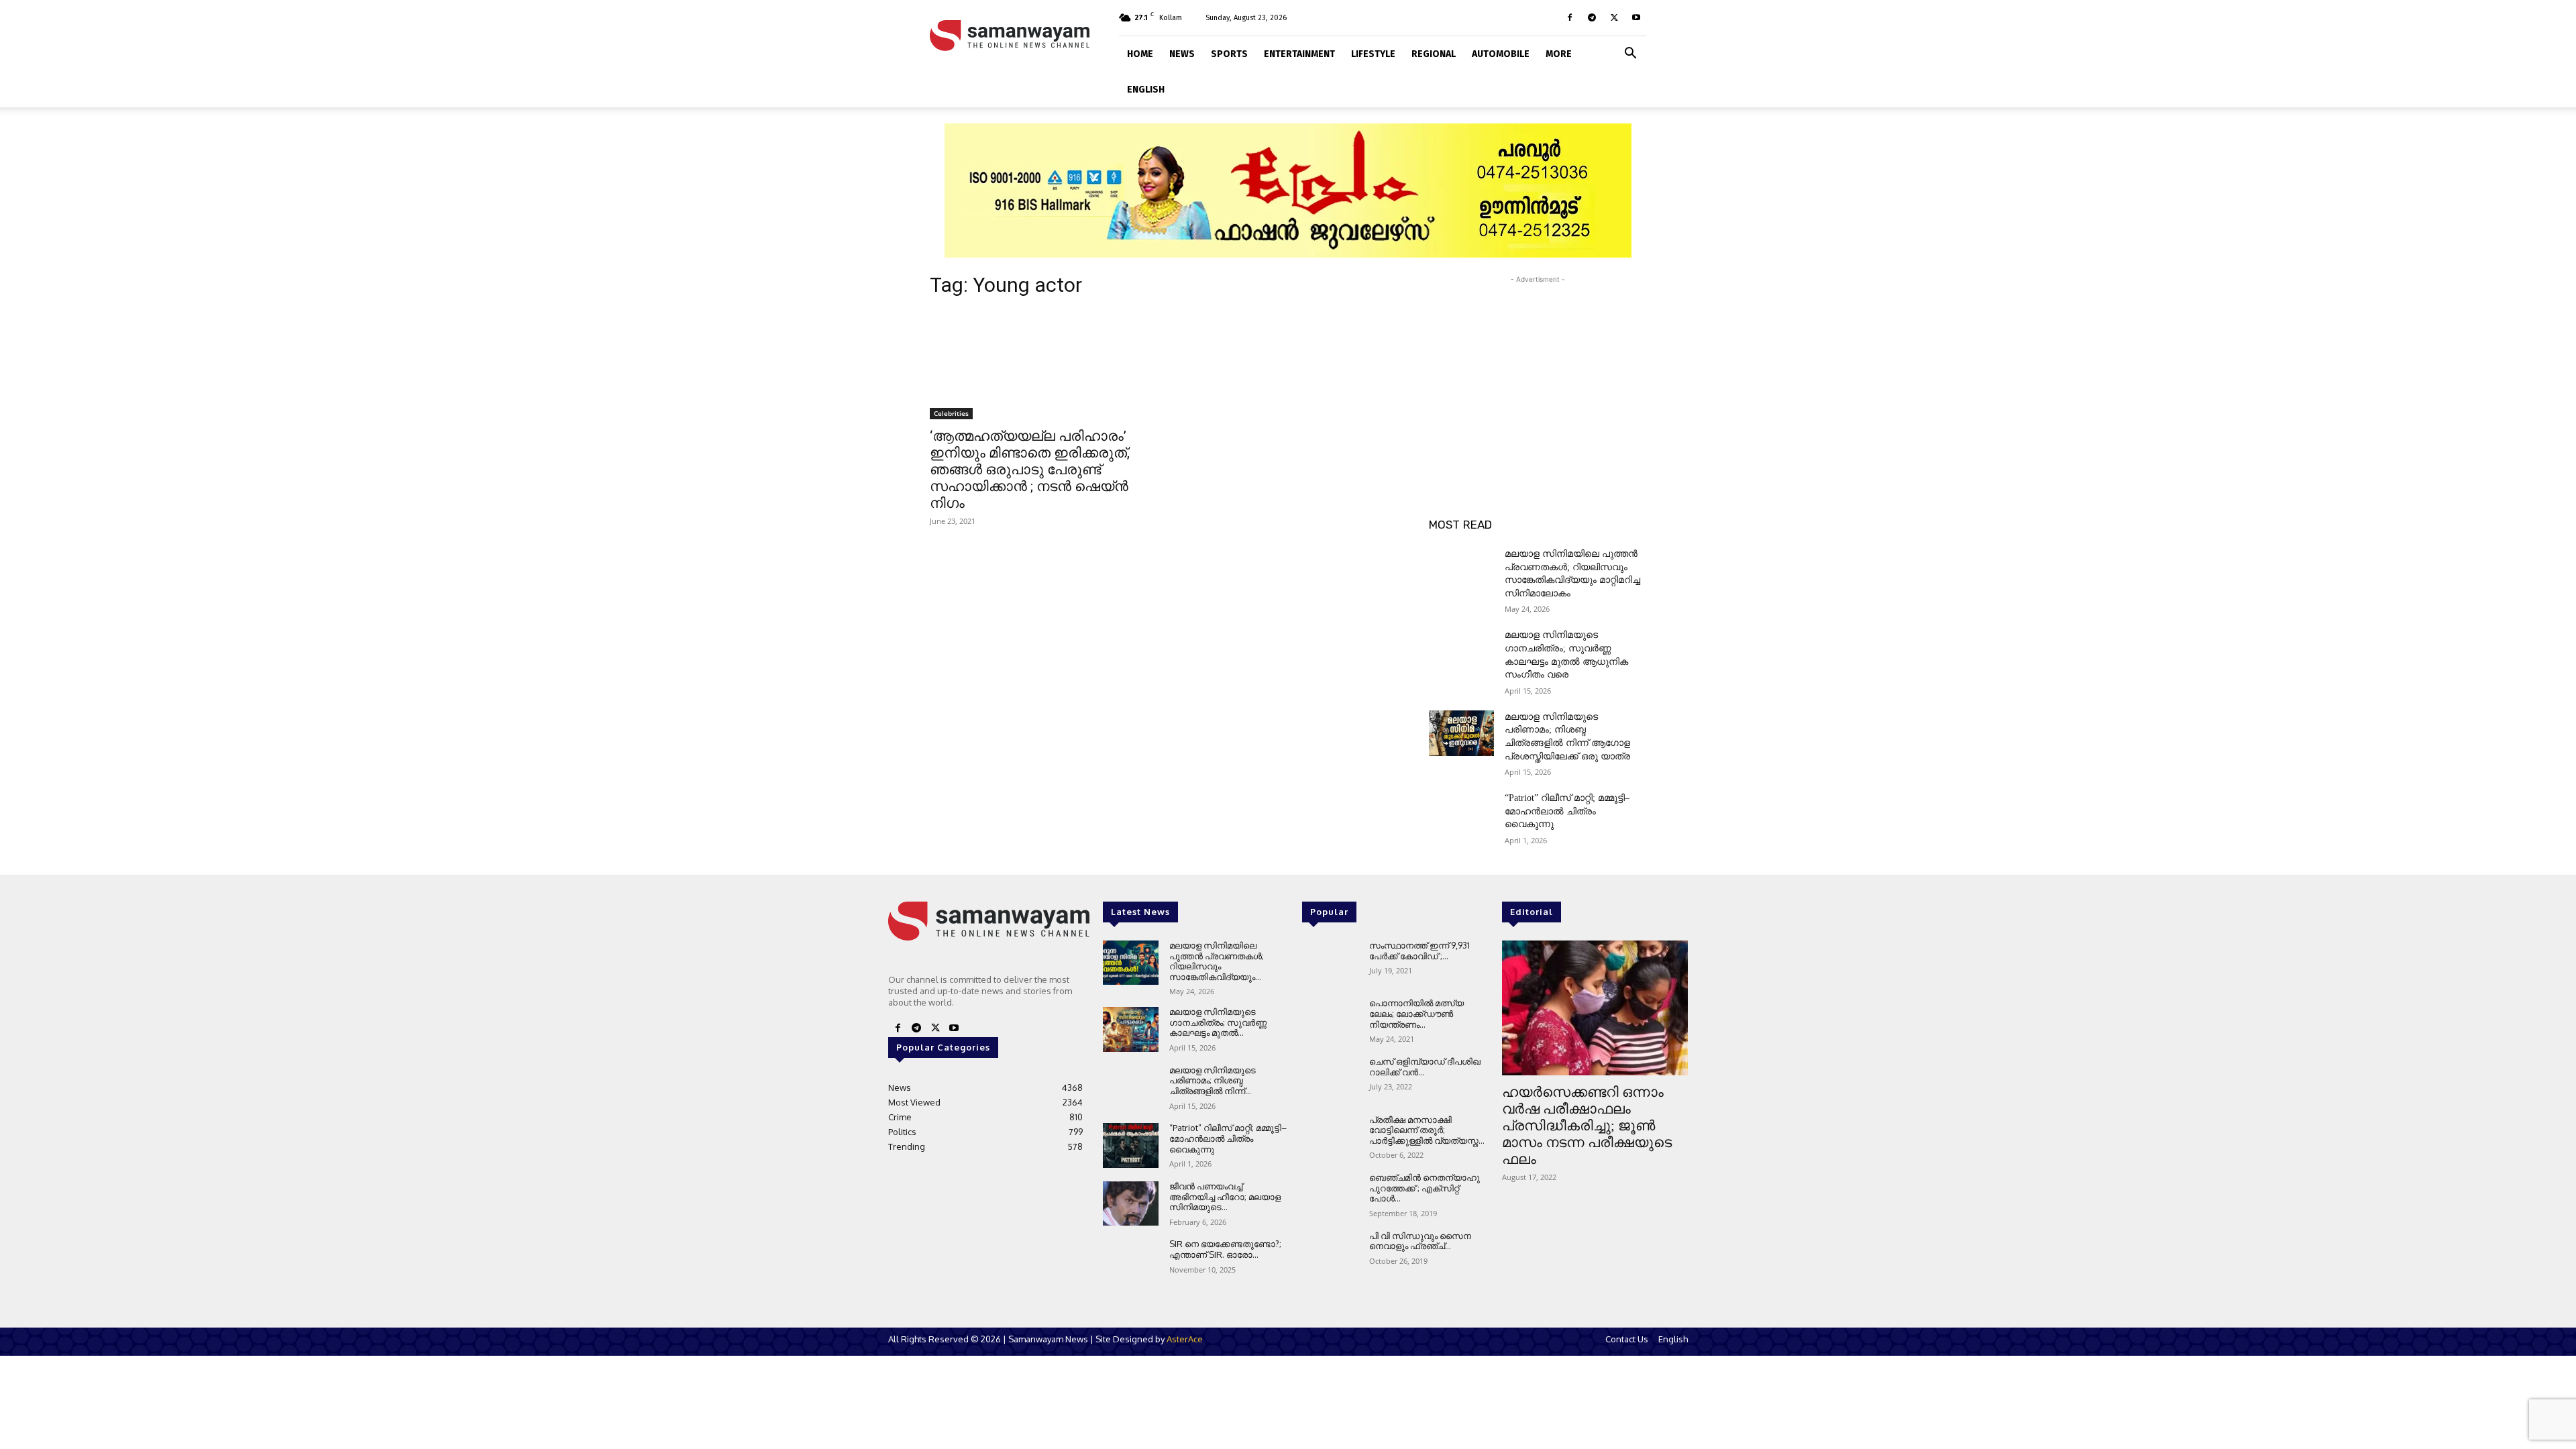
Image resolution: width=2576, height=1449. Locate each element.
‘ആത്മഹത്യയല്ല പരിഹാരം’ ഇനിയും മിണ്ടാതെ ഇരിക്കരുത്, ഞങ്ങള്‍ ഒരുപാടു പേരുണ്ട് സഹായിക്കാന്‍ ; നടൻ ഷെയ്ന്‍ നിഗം (1030, 470)
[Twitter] (1614, 17)
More (1559, 54)
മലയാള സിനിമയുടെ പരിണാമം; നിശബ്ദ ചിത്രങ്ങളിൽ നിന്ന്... (1213, 1080)
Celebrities (951, 413)
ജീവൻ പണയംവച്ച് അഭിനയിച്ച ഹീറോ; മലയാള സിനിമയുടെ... (1225, 1196)
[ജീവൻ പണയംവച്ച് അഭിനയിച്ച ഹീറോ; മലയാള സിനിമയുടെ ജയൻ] (1131, 1204)
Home (1140, 54)
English (1146, 90)
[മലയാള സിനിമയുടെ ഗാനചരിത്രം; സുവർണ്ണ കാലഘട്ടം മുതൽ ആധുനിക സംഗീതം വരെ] (1461, 651)
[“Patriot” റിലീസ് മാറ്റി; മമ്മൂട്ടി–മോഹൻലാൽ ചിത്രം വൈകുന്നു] (1461, 814)
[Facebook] (1570, 17)
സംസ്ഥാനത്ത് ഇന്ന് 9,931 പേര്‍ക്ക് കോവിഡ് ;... (1419, 951)
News (1182, 54)
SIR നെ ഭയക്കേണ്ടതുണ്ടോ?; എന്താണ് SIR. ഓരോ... (1225, 1249)
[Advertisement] (1538, 370)
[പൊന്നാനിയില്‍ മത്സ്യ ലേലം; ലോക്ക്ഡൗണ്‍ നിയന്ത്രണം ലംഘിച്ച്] (1330, 1021)
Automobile (1501, 54)
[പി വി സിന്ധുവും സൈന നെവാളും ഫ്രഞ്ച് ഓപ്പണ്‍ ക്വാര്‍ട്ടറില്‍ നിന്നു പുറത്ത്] (1330, 1253)
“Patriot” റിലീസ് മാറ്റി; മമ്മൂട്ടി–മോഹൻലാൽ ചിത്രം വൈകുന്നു (1567, 811)
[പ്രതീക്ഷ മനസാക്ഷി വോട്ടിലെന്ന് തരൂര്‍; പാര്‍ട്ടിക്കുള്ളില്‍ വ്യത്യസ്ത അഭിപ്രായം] (1330, 1137)
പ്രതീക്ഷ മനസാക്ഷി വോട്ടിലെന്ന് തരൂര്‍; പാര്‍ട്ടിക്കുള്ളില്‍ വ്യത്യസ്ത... (1427, 1130)
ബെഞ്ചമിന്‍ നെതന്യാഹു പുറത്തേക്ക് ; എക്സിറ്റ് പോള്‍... (1425, 1188)
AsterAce (1185, 1339)
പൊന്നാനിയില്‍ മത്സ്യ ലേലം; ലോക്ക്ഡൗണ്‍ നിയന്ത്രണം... (1416, 1013)
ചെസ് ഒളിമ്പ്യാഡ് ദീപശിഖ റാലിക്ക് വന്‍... (1425, 1067)
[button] (1630, 52)
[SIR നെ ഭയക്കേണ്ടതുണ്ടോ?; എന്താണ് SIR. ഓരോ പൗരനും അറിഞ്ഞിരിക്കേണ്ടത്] (1131, 1262)
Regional (1434, 54)
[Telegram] (1592, 17)
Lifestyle (1373, 54)
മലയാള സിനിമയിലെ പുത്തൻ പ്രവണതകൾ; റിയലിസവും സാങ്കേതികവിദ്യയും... (1217, 961)
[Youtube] (1636, 17)
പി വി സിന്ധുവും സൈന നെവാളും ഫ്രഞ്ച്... (1420, 1241)
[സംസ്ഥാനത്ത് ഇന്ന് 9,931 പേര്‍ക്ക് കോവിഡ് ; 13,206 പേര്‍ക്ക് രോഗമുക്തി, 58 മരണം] (1330, 963)
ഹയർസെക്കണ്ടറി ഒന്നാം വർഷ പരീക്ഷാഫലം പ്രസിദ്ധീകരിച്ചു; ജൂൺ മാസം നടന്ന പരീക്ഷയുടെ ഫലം (1587, 1126)
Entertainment (1299, 54)
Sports (1229, 54)
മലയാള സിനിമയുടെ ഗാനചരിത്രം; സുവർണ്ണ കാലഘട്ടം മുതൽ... (1218, 1022)
